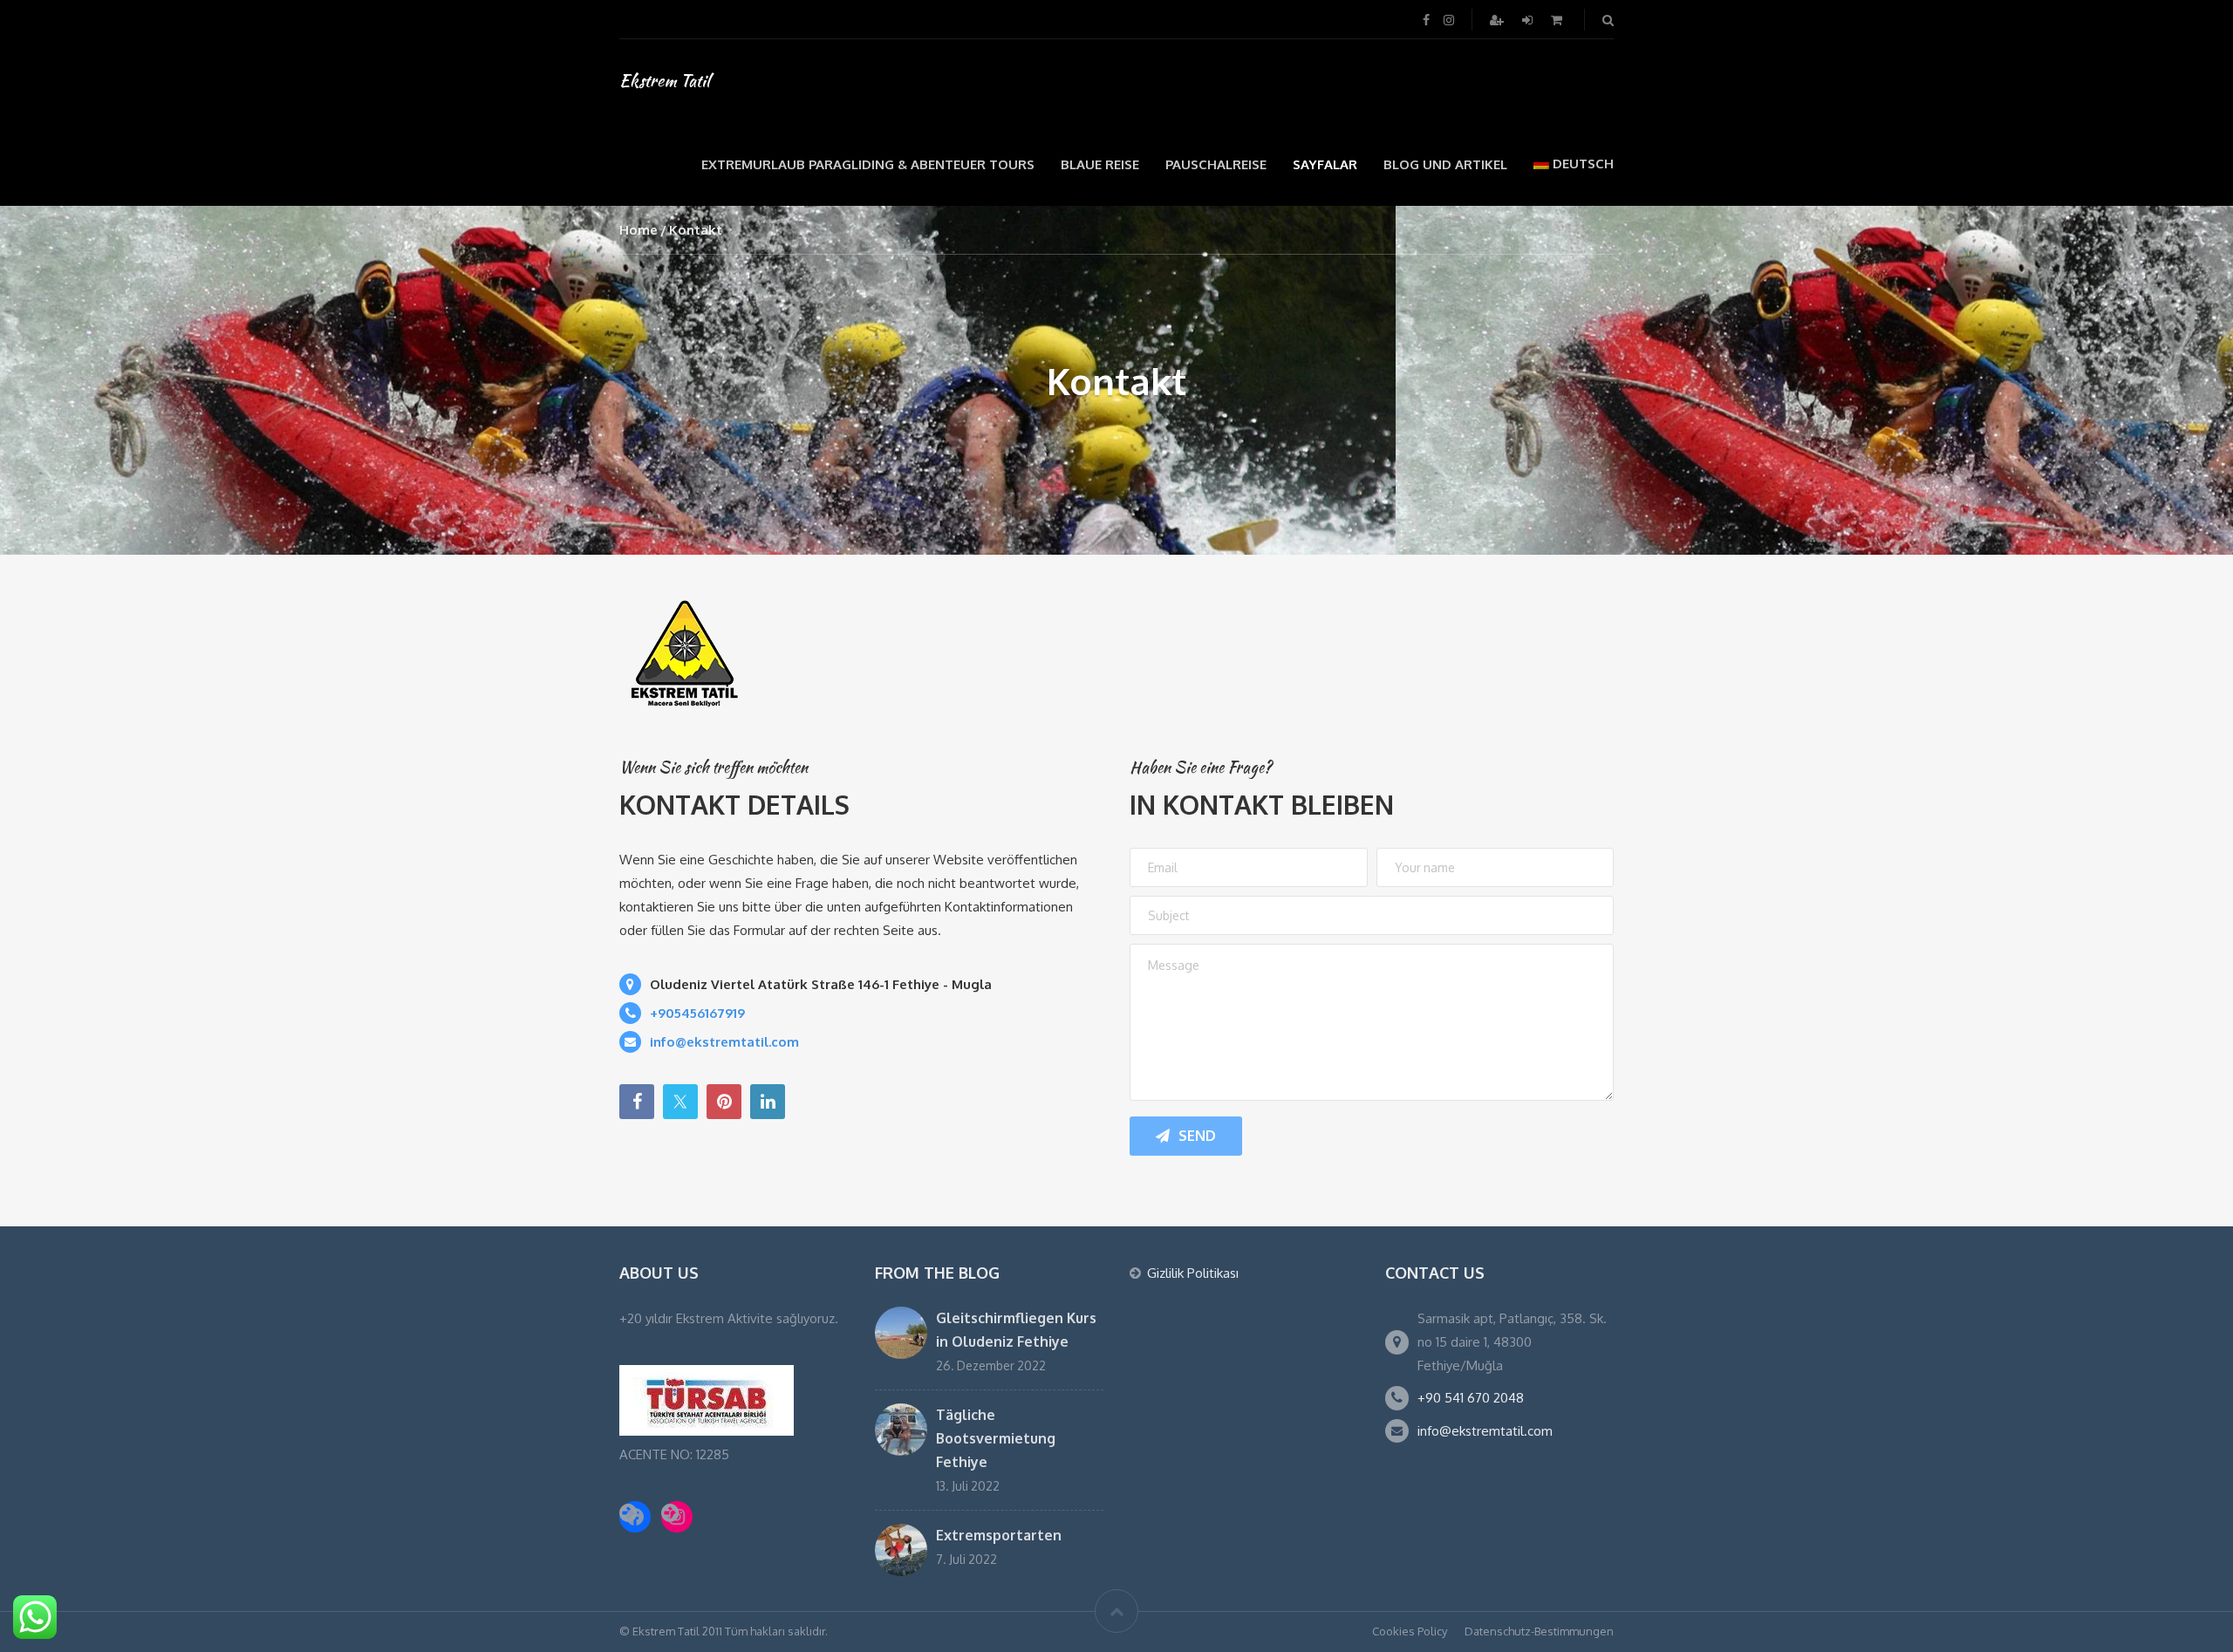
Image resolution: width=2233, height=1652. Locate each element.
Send (1197, 1136)
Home (638, 230)
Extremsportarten (999, 1535)
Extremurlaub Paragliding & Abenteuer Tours (868, 164)
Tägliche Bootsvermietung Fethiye (996, 1438)
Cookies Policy (1410, 1631)
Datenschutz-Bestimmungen (1539, 1631)
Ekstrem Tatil (665, 80)
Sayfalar (1325, 164)
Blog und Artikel (1445, 164)
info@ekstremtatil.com (1485, 1431)
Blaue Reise (1100, 164)
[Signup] (1499, 20)
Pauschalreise (1216, 164)
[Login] (1529, 20)
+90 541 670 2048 (1471, 1398)
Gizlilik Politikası (1193, 1273)
